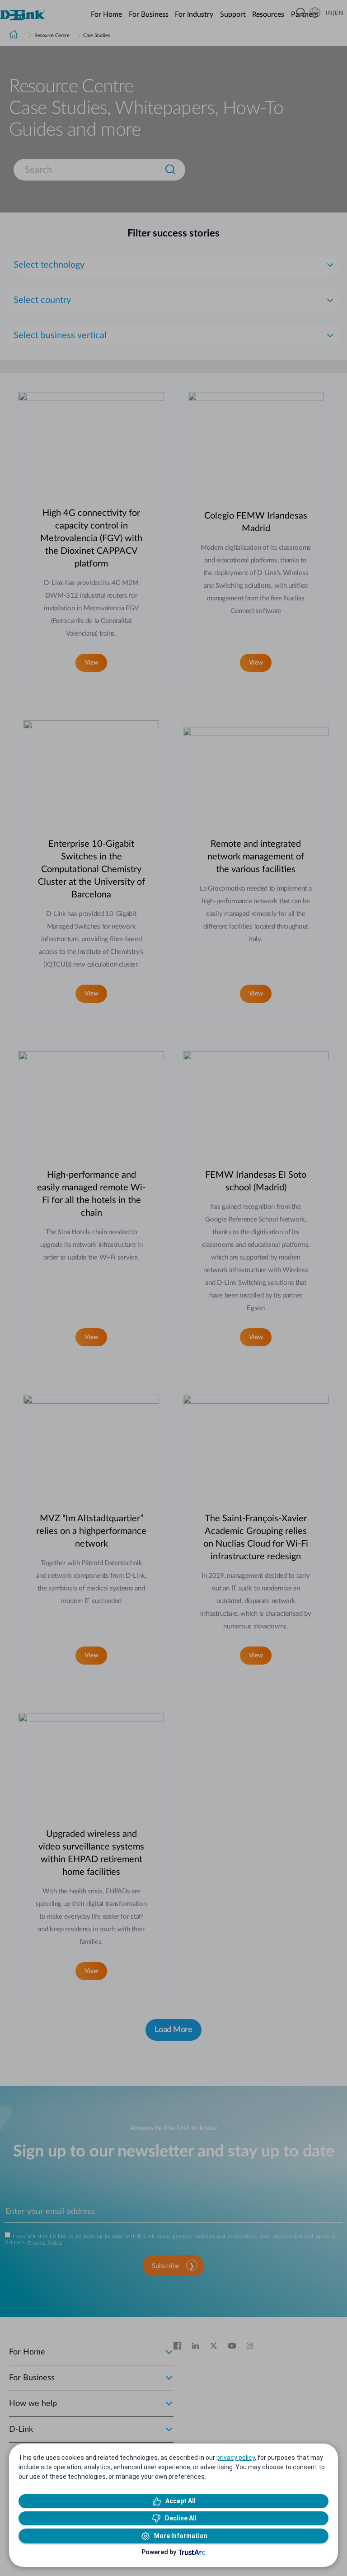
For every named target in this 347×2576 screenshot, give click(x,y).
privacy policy (236, 2458)
